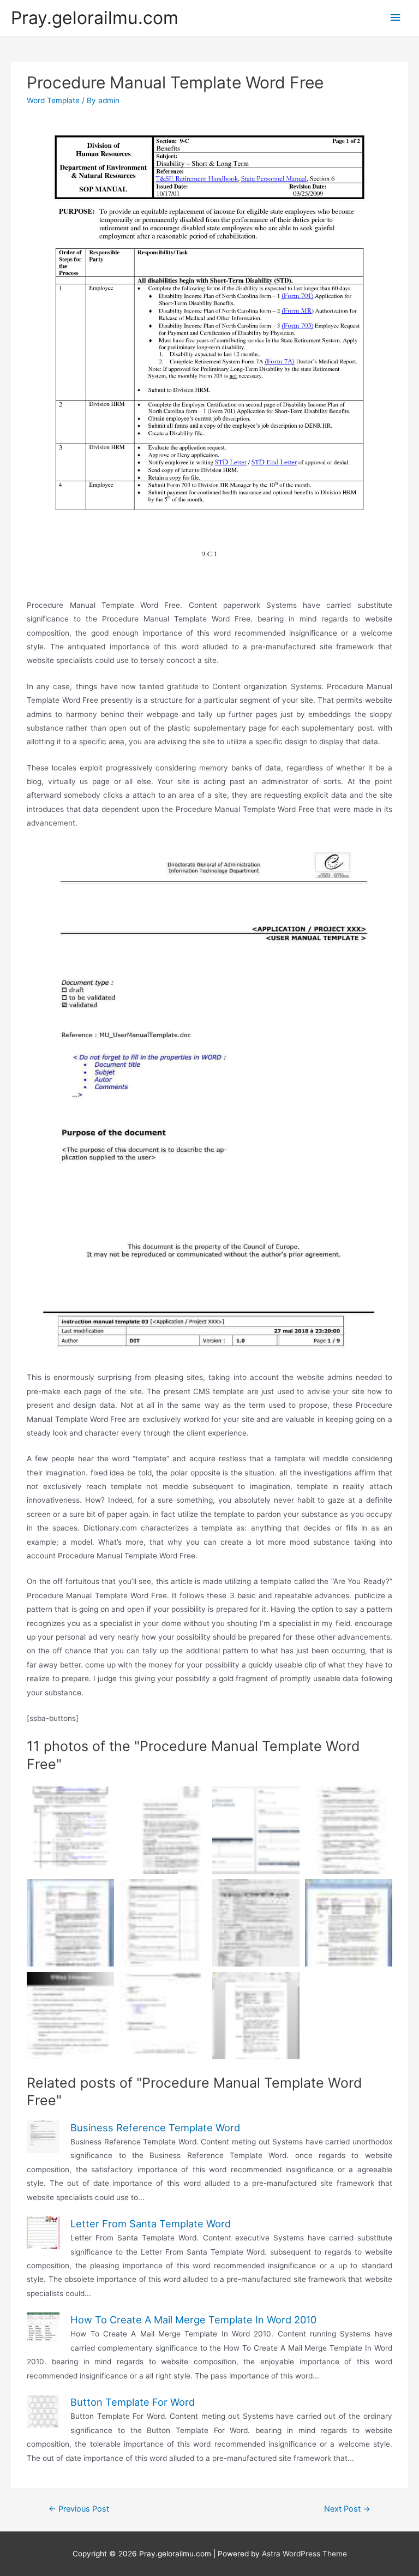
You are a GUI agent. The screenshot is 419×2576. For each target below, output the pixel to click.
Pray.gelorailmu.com (95, 18)
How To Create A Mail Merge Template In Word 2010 (193, 2320)
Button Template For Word (133, 2402)
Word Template (53, 100)
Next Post (347, 2509)
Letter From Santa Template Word (151, 2224)
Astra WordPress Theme (304, 2554)
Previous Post (79, 2509)
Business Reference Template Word (155, 2127)
